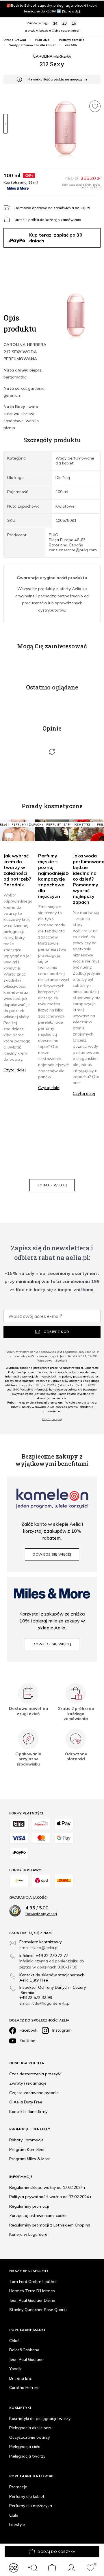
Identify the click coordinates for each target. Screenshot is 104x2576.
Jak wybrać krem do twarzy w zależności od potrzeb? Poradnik (17, 870)
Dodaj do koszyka (57, 2552)
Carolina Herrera (52, 56)
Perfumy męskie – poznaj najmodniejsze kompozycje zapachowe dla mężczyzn (55, 876)
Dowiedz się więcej (52, 1554)
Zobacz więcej (52, 1185)
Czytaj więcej (52, 1419)
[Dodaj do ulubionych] (95, 106)
